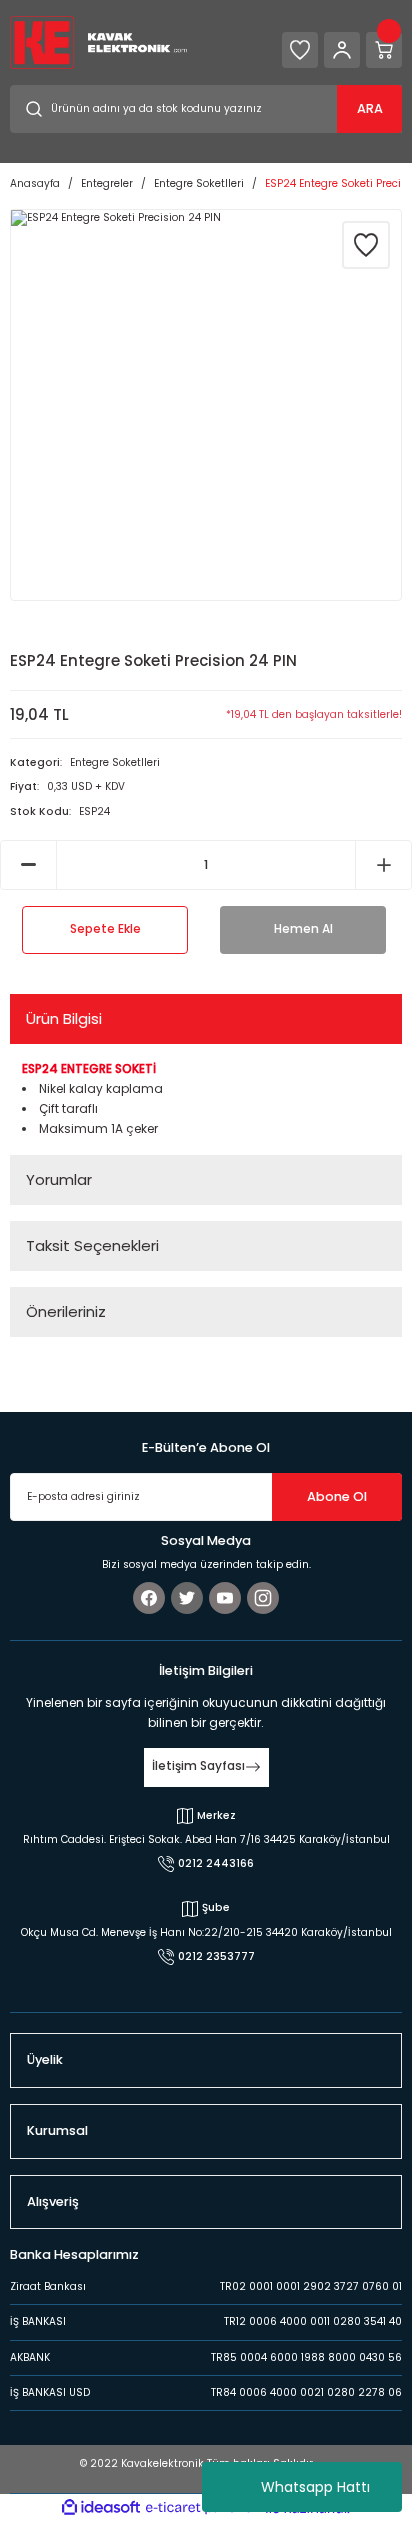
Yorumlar (59, 1179)
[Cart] (384, 50)
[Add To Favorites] (366, 245)
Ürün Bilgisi (64, 1018)
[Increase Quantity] (383, 865)
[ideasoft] (101, 2508)
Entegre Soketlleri (115, 762)
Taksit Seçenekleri (92, 1245)
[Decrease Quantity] (28, 865)
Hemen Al (303, 929)
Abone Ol (337, 1496)
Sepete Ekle (105, 929)
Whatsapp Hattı (315, 2487)
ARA (370, 108)
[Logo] (98, 41)
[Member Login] (342, 50)
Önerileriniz (66, 1311)
